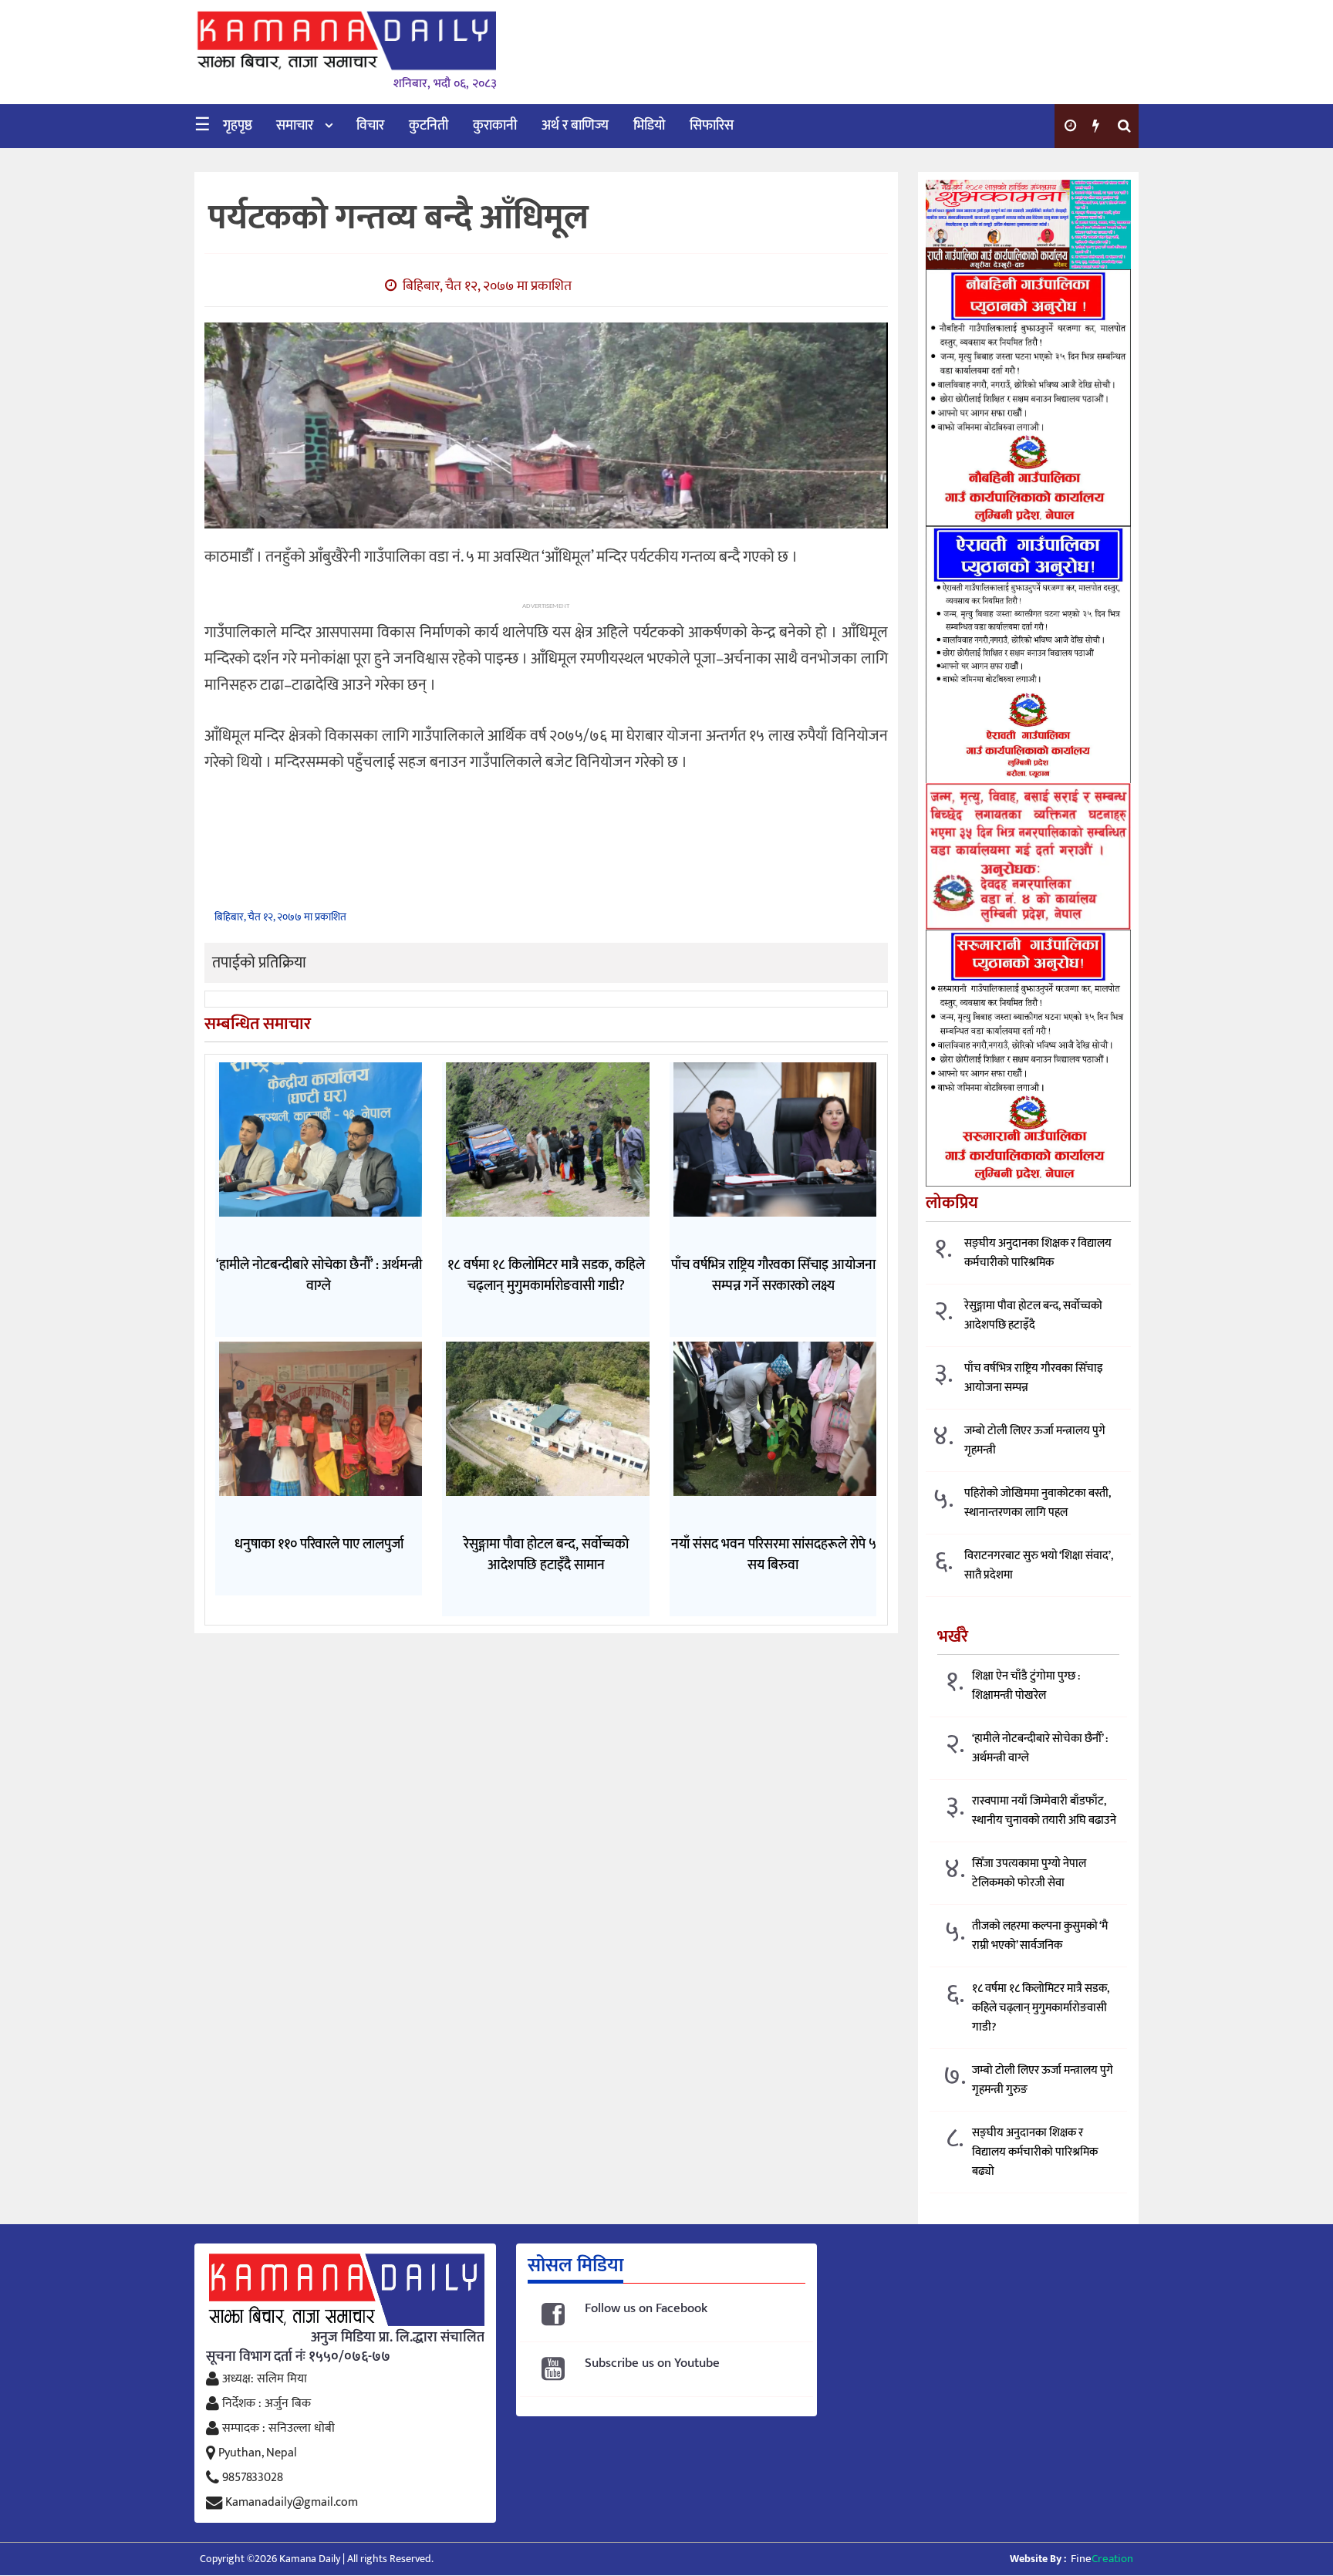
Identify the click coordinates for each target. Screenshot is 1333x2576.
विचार (370, 126)
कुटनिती (429, 126)
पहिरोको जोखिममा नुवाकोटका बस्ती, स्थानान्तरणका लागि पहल (1038, 1503)
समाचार (295, 126)
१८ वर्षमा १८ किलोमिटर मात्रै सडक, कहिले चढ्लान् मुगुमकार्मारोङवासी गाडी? (1041, 2008)
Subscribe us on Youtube (652, 2363)
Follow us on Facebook (646, 2309)
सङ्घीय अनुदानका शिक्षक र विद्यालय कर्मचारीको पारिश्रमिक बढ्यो (1035, 2152)
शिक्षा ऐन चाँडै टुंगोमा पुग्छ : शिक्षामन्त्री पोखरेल (1026, 1686)
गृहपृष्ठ (238, 126)
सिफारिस (712, 126)
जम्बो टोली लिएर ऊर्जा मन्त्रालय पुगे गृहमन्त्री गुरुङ (1043, 2080)
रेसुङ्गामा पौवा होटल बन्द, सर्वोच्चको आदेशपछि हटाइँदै (1033, 1315)
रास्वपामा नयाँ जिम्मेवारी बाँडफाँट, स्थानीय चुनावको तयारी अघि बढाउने (1044, 1811)
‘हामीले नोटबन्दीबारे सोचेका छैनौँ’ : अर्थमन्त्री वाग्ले (1040, 1748)
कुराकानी (495, 126)
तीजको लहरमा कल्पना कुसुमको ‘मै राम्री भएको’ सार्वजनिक (1040, 1936)
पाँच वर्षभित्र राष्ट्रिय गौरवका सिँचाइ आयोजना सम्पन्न (1034, 1378)
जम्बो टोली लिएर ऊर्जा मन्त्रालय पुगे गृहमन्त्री (1035, 1440)
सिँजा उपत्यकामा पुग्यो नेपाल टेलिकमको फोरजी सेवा (1029, 1873)
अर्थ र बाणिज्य (575, 126)
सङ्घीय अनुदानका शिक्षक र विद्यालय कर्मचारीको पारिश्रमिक (1038, 1253)
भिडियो (649, 126)
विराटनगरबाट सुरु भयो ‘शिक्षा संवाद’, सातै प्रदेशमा (1039, 1565)
